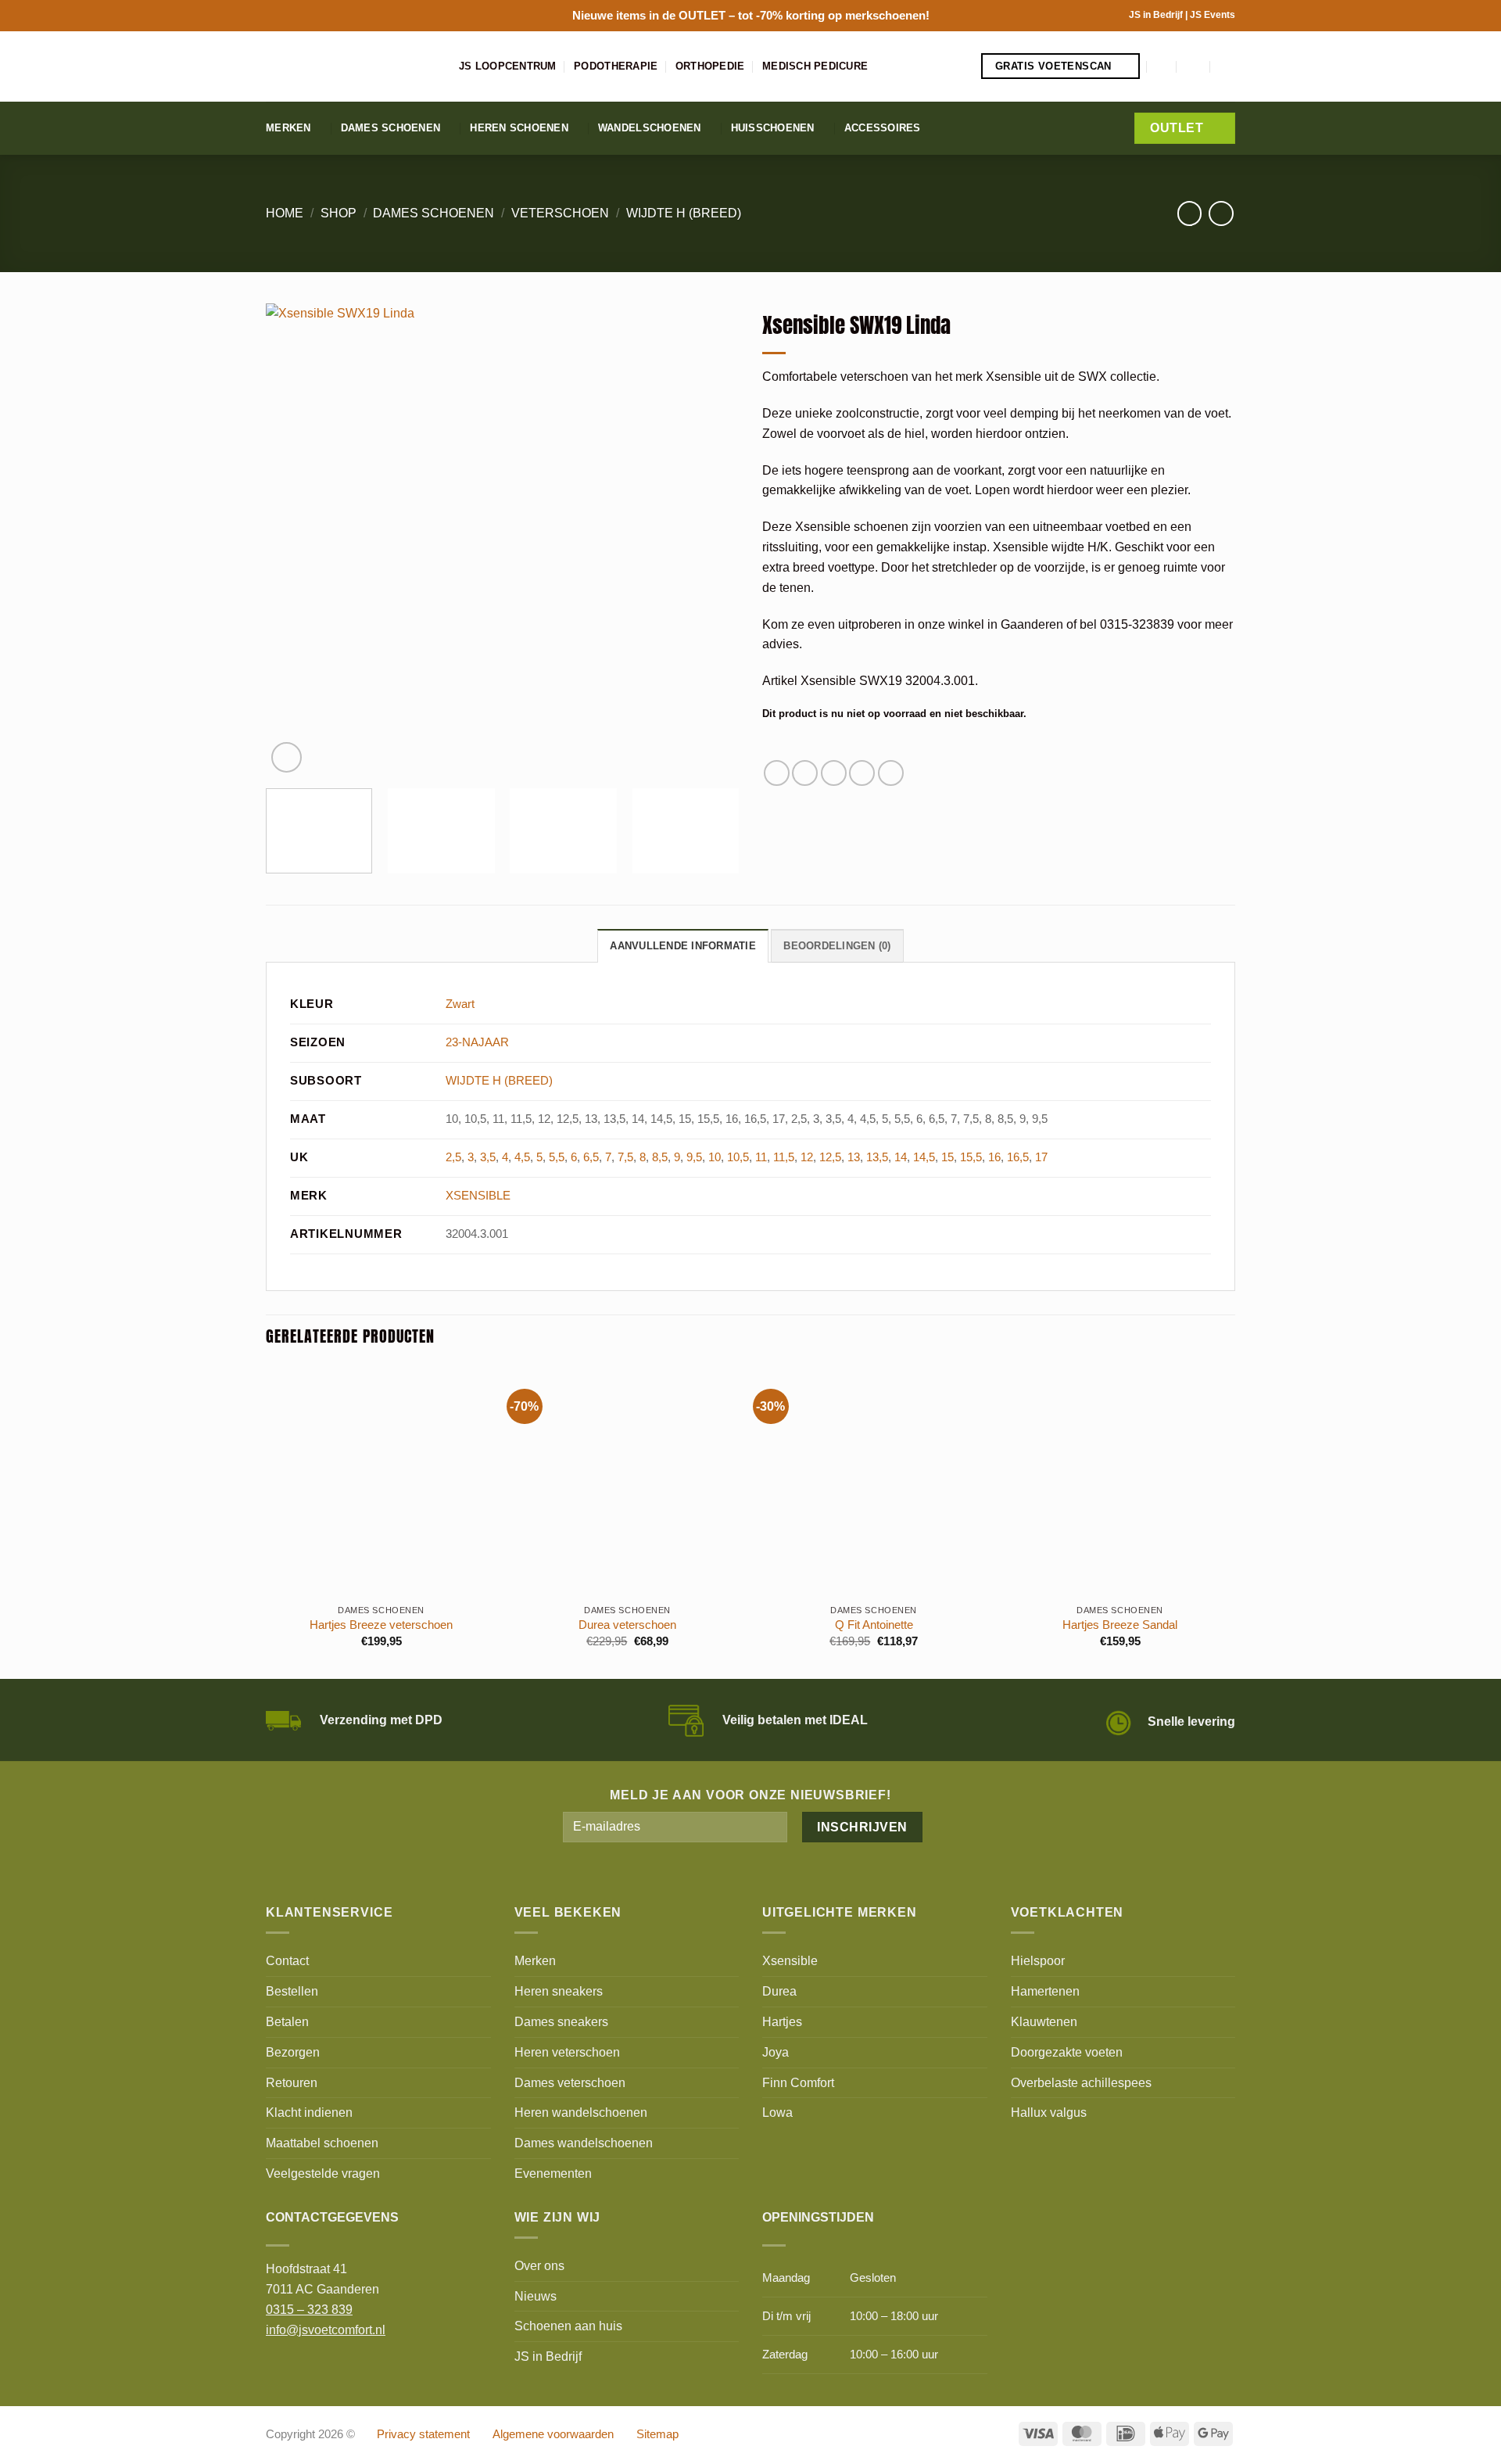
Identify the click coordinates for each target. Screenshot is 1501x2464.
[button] (1162, 66)
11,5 (784, 1157)
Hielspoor (1038, 1960)
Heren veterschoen (567, 2052)
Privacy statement (423, 2434)
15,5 (971, 1157)
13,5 (877, 1157)
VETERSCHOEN (560, 213)
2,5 (453, 1157)
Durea (779, 1991)
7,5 (625, 1157)
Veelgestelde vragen (323, 2173)
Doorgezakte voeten (1067, 2052)
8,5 (660, 1157)
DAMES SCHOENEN (433, 213)
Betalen (287, 2021)
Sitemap (657, 2434)
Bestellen (292, 1991)
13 (854, 1157)
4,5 (522, 1157)
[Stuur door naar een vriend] (834, 773)
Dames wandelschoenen (584, 2143)
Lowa (777, 2112)
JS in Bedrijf (1157, 15)
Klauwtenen (1044, 2021)
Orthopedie (710, 66)
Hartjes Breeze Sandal (1120, 1625)
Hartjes (782, 2021)
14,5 (924, 1157)
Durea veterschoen (627, 1625)
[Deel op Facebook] (777, 773)
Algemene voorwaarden (553, 2434)
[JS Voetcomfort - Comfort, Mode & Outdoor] (351, 66)
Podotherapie (616, 66)
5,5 (557, 1157)
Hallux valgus (1049, 2112)
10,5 (738, 1157)
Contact (287, 1960)
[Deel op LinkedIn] (891, 773)
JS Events (1213, 15)
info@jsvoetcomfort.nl (326, 2330)
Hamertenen (1045, 1991)
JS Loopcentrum (508, 66)
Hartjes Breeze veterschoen (381, 1625)
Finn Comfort (798, 2082)
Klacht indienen (309, 2112)
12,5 (830, 1157)
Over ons (539, 2265)
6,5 (591, 1157)
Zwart (460, 1004)
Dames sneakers (561, 2021)
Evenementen (553, 2173)
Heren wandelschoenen (581, 2112)
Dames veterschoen (570, 2082)
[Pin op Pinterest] (862, 773)
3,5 (488, 1157)
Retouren (292, 2082)
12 (807, 1157)
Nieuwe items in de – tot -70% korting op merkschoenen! (751, 15)
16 (994, 1157)
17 (1041, 1157)
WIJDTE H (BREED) (684, 213)
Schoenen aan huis (568, 2326)
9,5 (694, 1157)
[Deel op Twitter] (805, 773)
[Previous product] (1221, 213)
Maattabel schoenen (322, 2143)
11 (761, 1157)
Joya (776, 2052)
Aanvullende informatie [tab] (683, 946)
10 (715, 1157)
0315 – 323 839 (309, 2309)
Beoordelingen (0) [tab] (837, 946)
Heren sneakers (559, 1991)
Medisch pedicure (815, 66)
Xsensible (790, 1960)
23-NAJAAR (477, 1042)
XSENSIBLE (478, 1196)
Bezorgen (293, 2052)
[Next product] (1189, 213)
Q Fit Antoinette (874, 1625)
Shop (339, 213)
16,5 (1018, 1157)
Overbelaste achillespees (1081, 2082)
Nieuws (536, 2296)
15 (948, 1157)
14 (901, 1157)
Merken (288, 128)
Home (285, 213)
